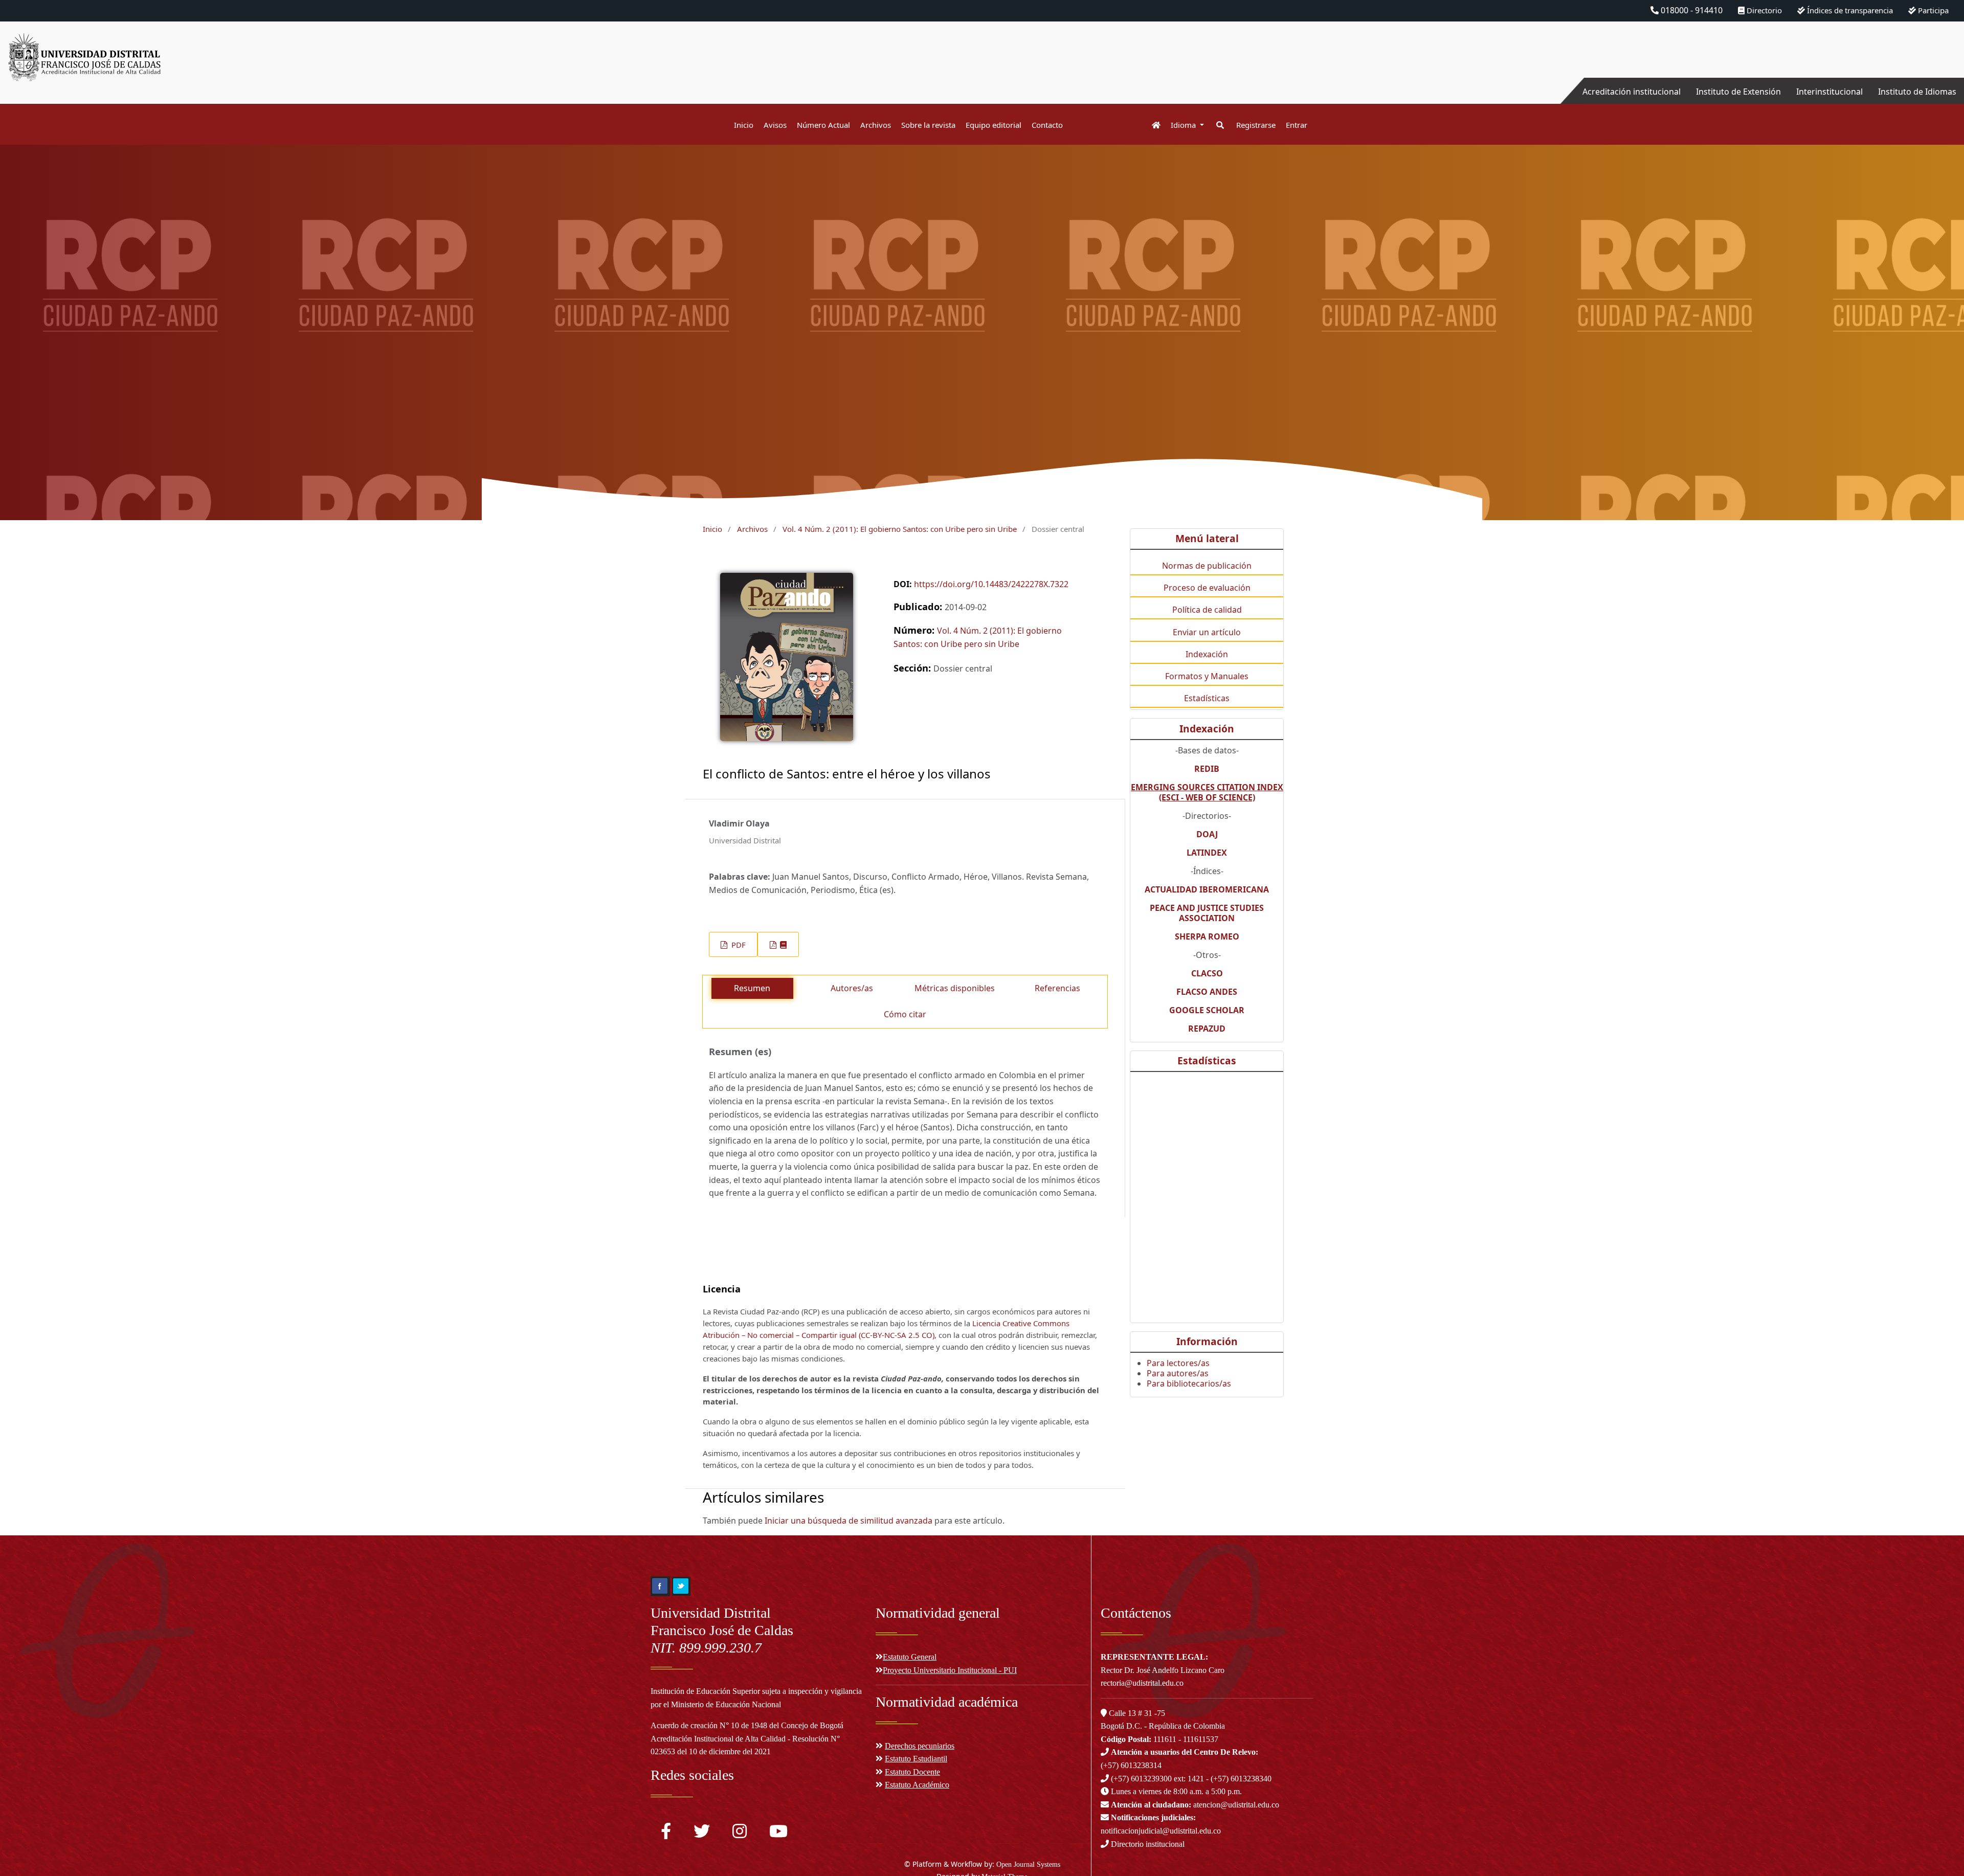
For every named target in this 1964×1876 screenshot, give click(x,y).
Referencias (1057, 988)
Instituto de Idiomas (1917, 92)
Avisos (775, 125)
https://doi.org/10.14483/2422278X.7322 (991, 584)
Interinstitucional (1829, 92)
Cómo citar (905, 1014)
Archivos (876, 125)
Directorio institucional (1147, 1844)
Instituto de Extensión (1738, 92)
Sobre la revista (928, 125)
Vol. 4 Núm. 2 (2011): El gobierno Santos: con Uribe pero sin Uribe (900, 529)
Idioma (1184, 125)
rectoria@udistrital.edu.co (1142, 1683)
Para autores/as (1178, 1373)
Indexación (1207, 654)
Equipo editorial (994, 125)
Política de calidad (1207, 610)
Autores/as (852, 988)
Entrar (1297, 125)
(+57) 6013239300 (1141, 1779)
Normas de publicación (1207, 566)
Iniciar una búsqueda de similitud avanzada (849, 1521)
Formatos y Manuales (1207, 676)
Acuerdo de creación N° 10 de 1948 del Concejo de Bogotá (747, 1725)
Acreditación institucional (1632, 92)
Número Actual (823, 125)
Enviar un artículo (1207, 632)
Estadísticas (1207, 698)
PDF (738, 945)
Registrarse (1256, 125)
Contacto (1047, 125)
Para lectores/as (1178, 1363)
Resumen (752, 988)
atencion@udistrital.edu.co (1195, 1805)
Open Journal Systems (1028, 1864)
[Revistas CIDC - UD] (1151, 125)
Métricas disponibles (955, 988)
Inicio (744, 125)
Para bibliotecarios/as (1189, 1383)
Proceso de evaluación (1207, 588)
